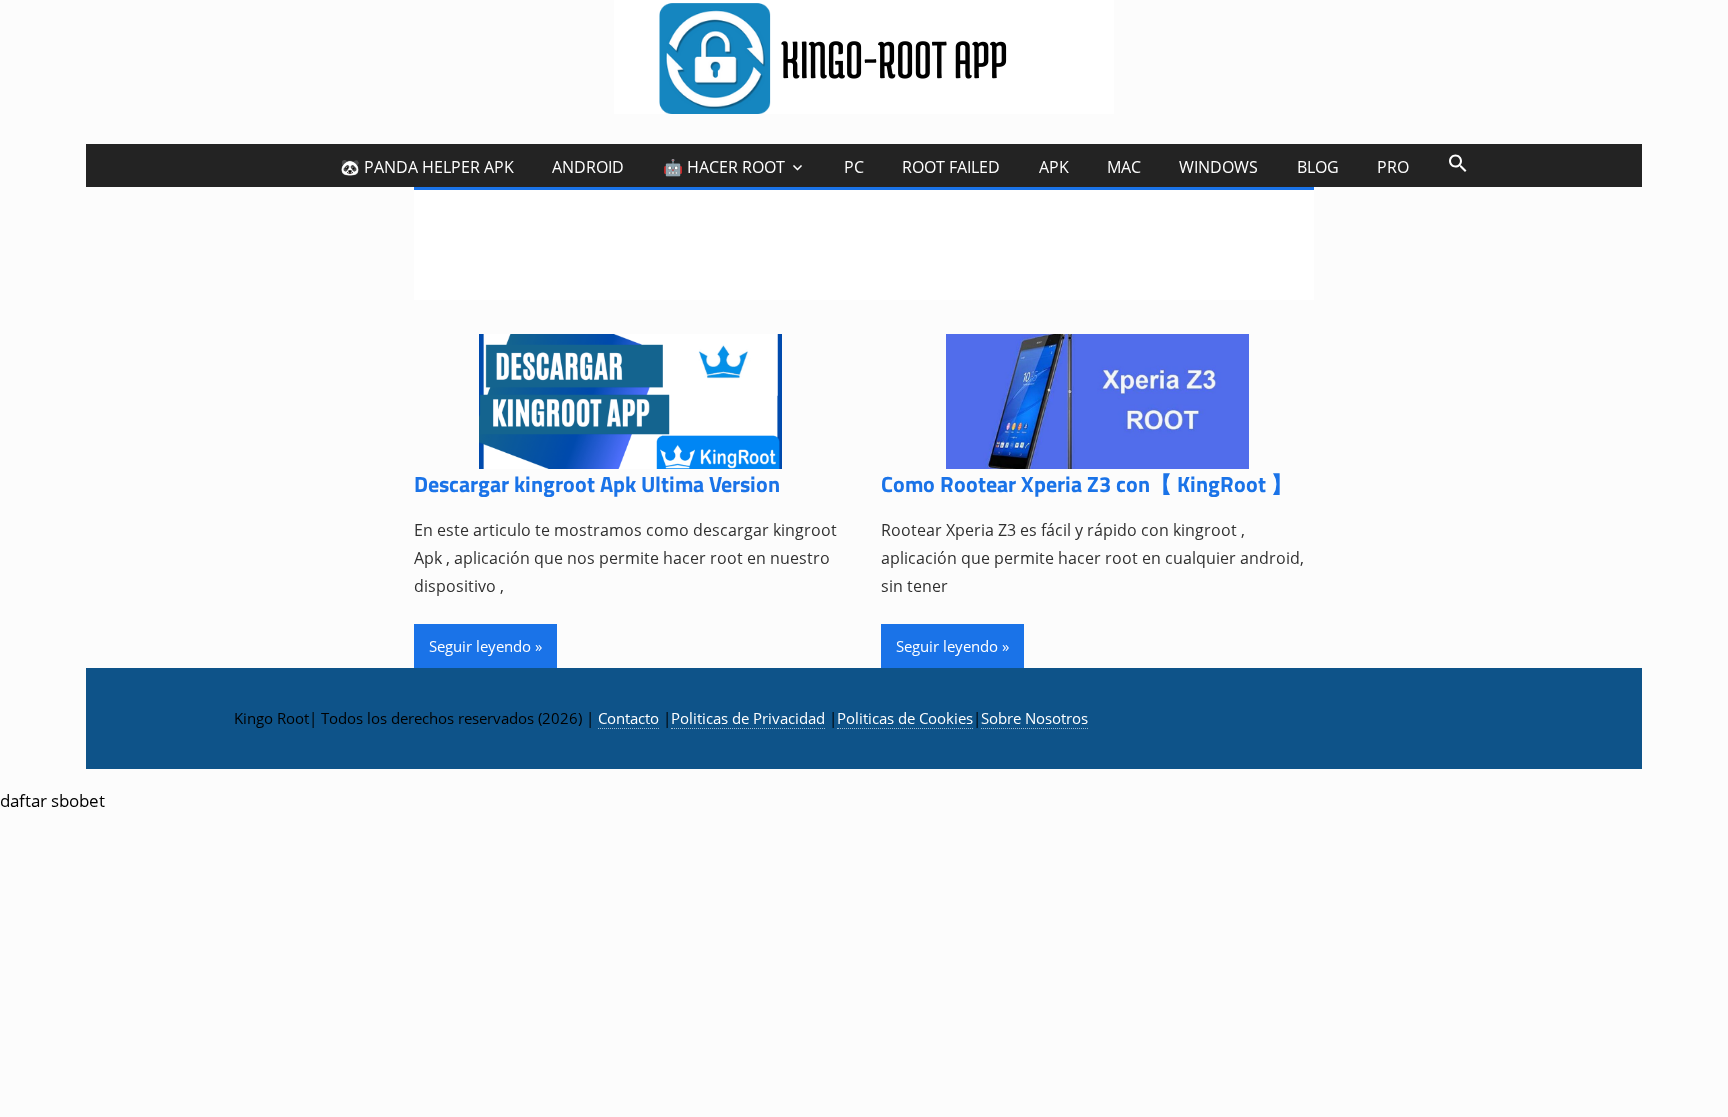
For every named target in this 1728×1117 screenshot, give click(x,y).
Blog (1318, 167)
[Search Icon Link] (1457, 162)
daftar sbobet (52, 800)
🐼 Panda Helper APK (427, 167)
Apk (1054, 167)
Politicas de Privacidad (748, 718)
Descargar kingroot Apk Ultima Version (597, 484)
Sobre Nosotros (1034, 718)
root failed (951, 167)
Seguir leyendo (480, 646)
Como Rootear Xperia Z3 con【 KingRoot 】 (1087, 484)
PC (854, 167)
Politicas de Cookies (905, 718)
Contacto (628, 718)
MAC (1124, 167)
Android (588, 167)
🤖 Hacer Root (724, 167)
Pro (1393, 167)
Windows (1218, 167)
